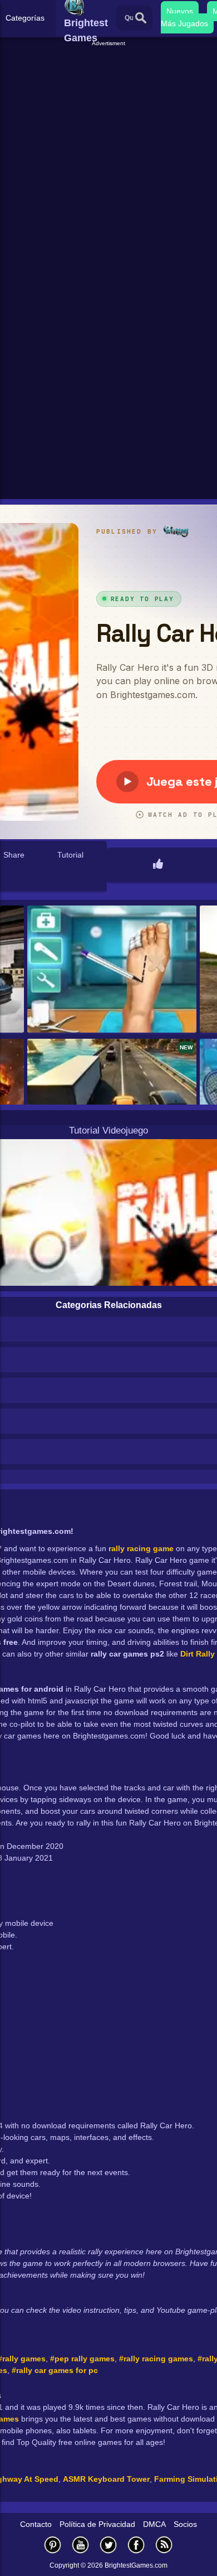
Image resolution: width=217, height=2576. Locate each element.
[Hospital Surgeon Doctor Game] (112, 970)
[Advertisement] (108, 157)
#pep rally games (82, 2359)
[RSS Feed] (164, 2544)
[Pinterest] (53, 2544)
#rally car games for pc (55, 2370)
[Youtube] (81, 2544)
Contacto (36, 2524)
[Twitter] (108, 2544)
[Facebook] (136, 2544)
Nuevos (180, 11)
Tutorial (70, 855)
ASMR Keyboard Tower (106, 2479)
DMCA (154, 2524)
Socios (185, 2524)
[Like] (158, 865)
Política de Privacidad (97, 2524)
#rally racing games (156, 2359)
